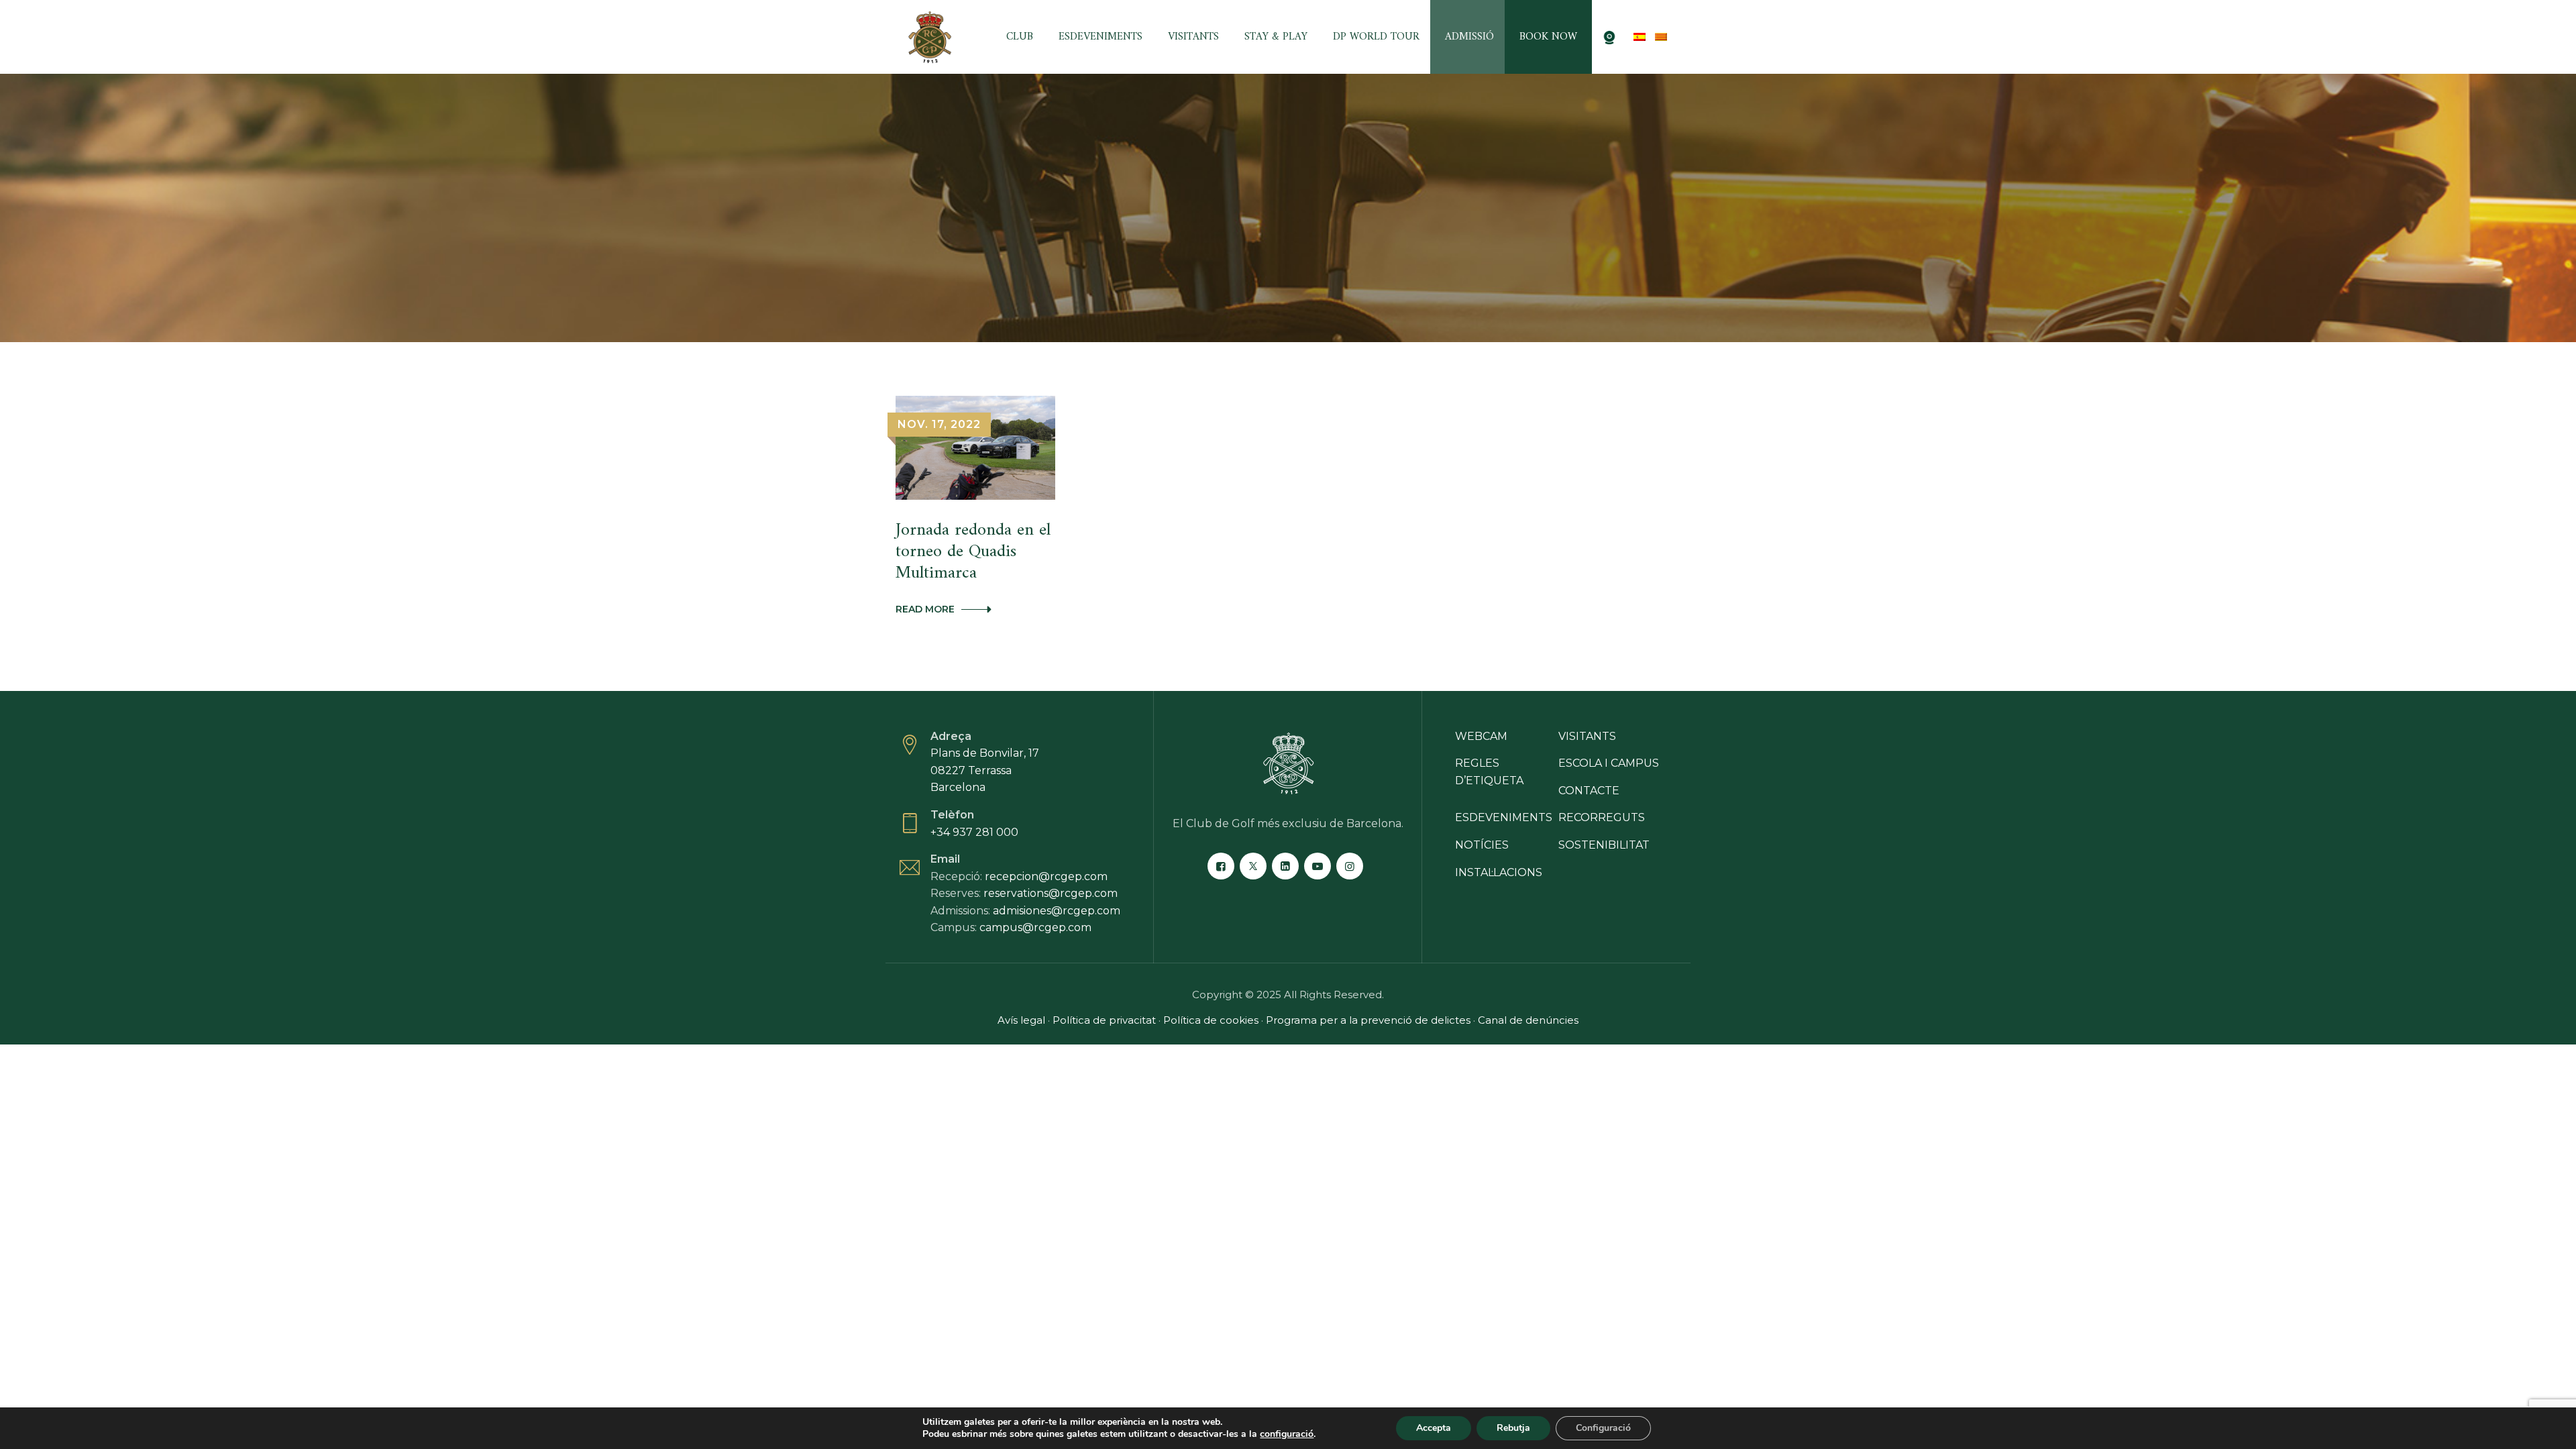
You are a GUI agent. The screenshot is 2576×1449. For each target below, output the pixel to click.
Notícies (1482, 845)
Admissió (1469, 37)
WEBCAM (1481, 736)
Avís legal (1021, 1020)
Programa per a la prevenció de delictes (1370, 1020)
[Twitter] (1253, 866)
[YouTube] (1318, 866)
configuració (1287, 1434)
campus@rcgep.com (1035, 927)
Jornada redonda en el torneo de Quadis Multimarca (973, 552)
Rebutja (1513, 1428)
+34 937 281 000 (974, 832)
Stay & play (1276, 37)
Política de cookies (1212, 1020)
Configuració (1603, 1428)
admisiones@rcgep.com (1057, 911)
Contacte (1589, 791)
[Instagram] (1350, 866)
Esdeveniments (1101, 37)
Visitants (1193, 37)
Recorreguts (1602, 817)
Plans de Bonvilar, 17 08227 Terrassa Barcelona (985, 770)
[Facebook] (1221, 866)
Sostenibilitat (1604, 845)
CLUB (1020, 37)
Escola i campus (1609, 763)
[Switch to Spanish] (1640, 37)
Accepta (1434, 1428)
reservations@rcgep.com (1051, 893)
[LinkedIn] (1285, 866)
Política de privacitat (1104, 1020)
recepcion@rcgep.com (1046, 876)
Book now (1548, 37)
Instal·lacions (1499, 872)
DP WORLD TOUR (1376, 37)
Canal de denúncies (1528, 1020)
